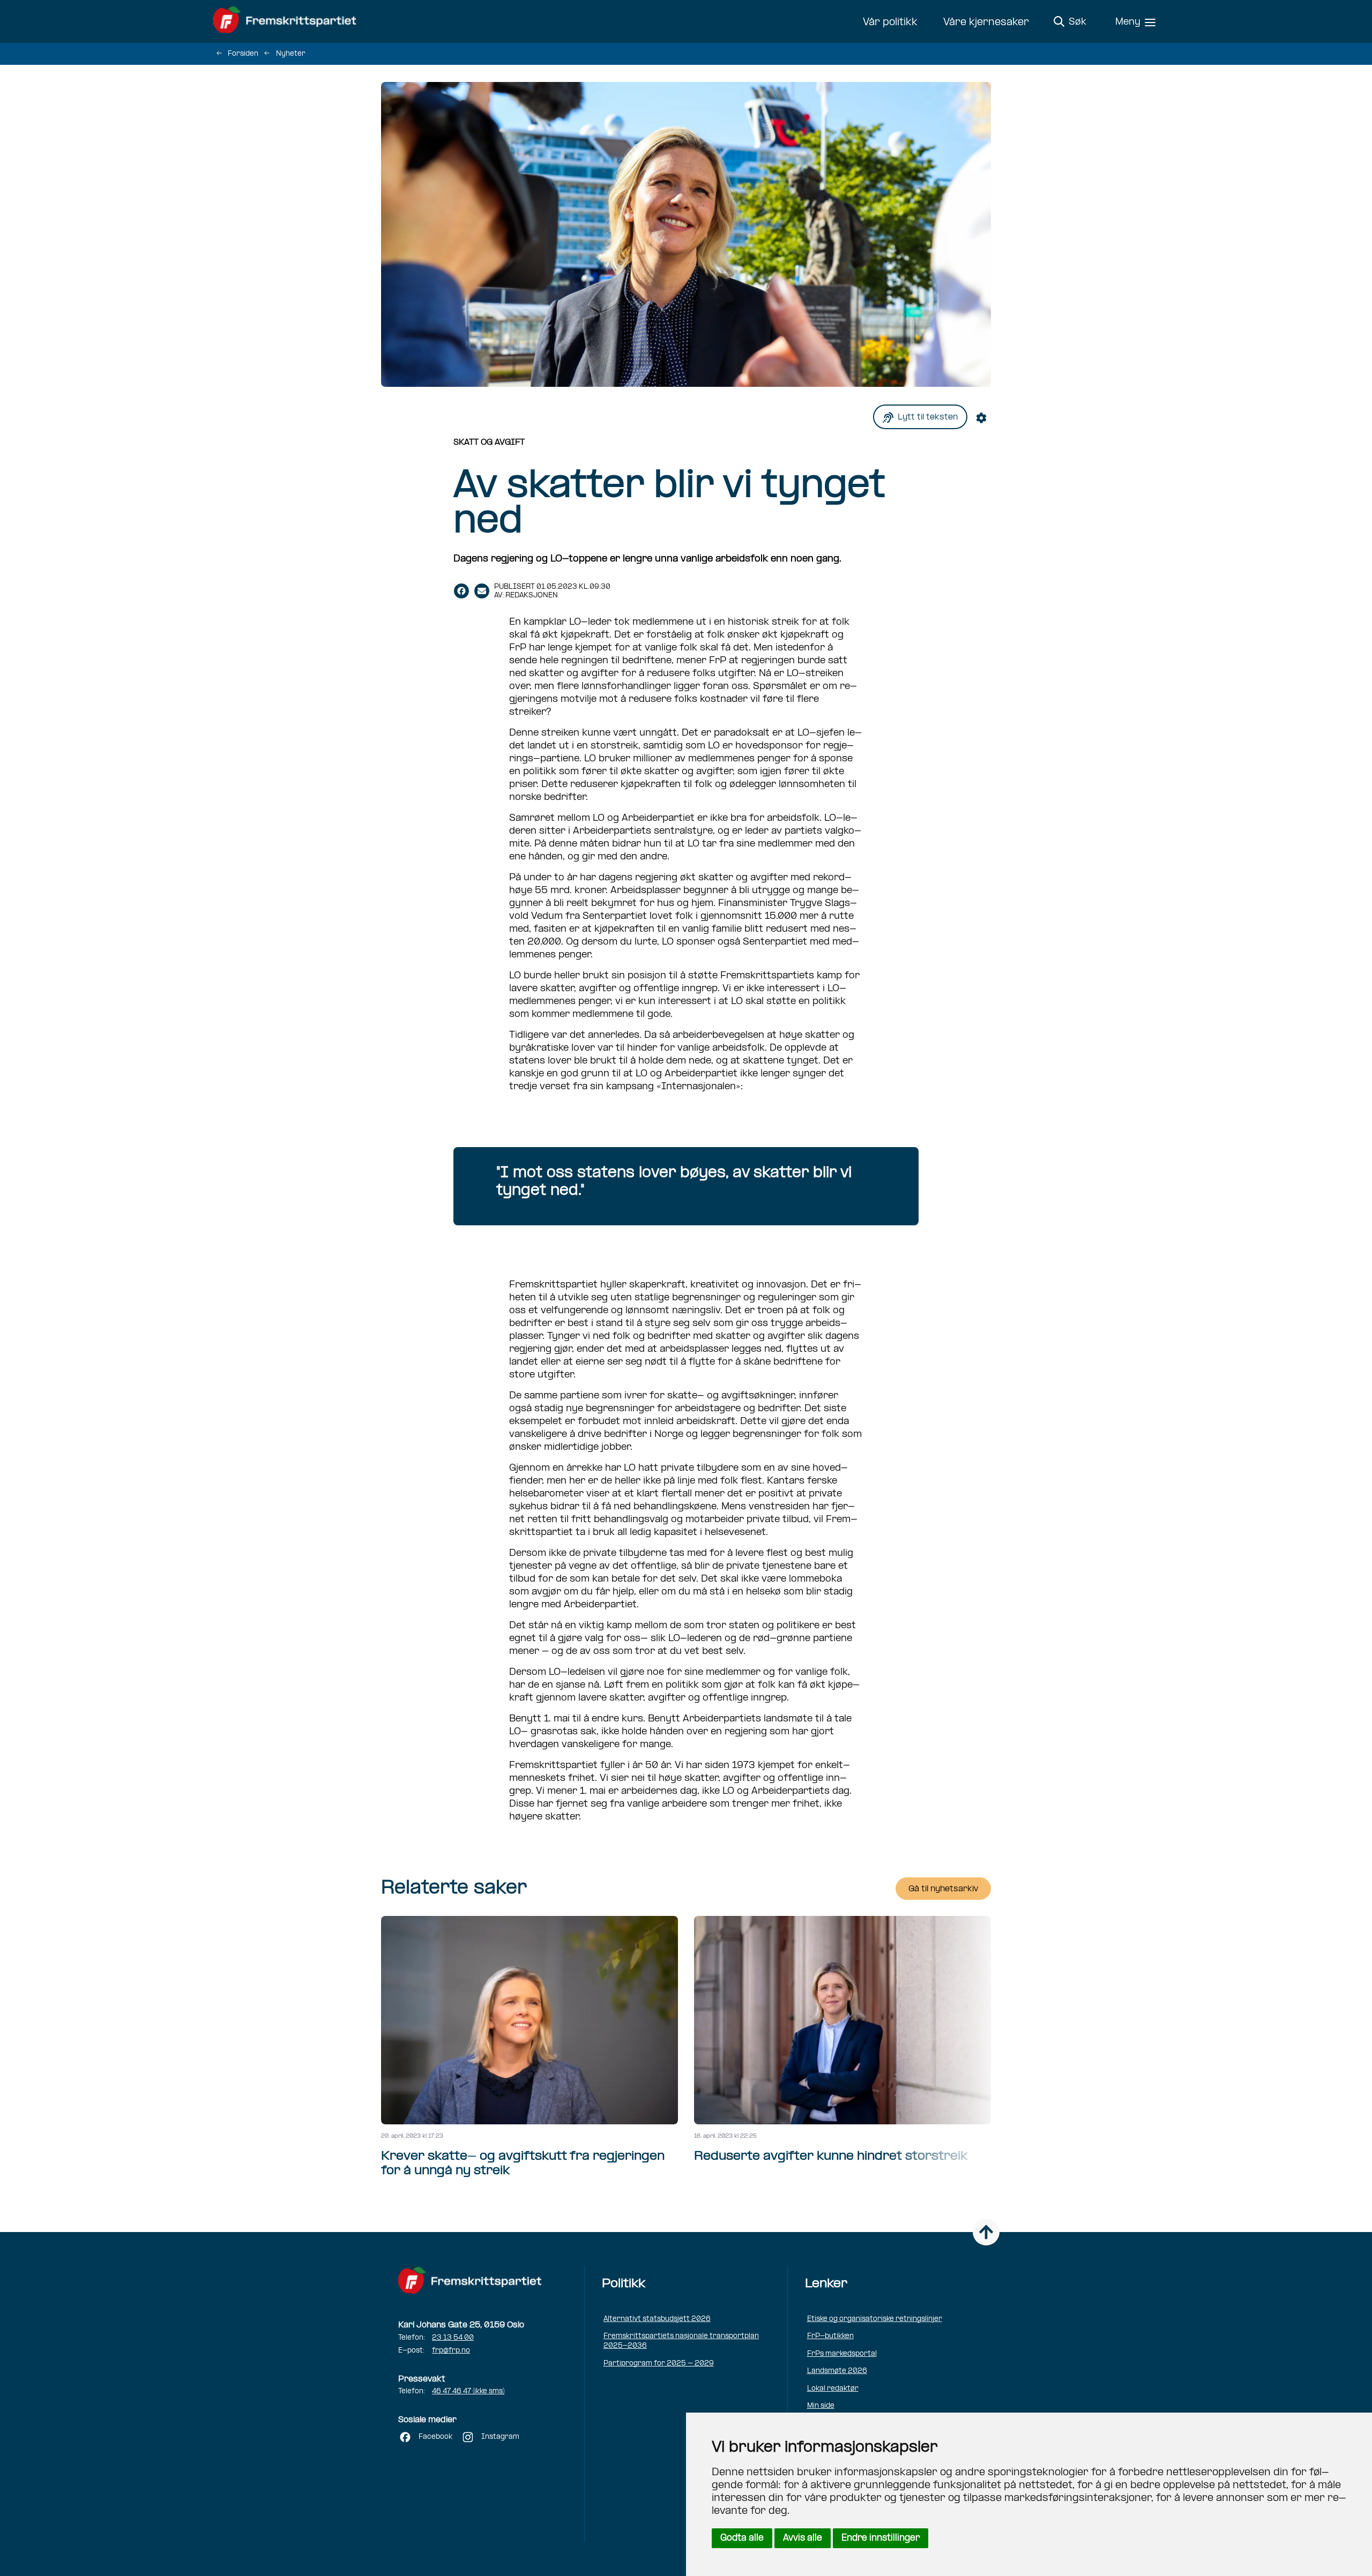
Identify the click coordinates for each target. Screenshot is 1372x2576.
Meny (1128, 22)
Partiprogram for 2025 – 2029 (659, 2364)
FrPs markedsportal (842, 2354)
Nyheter (291, 54)
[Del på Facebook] (461, 591)
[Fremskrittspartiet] (287, 21)
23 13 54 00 (453, 2338)
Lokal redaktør (833, 2389)
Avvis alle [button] (803, 2538)
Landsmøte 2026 (837, 2371)
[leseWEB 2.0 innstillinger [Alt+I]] (983, 417)
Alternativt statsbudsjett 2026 (657, 2319)
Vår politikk (890, 23)
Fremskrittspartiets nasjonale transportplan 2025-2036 (681, 2341)
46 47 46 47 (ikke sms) (468, 2391)
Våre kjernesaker (986, 23)
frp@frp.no (451, 2351)
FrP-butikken (830, 2336)
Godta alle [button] (742, 2538)
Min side (821, 2406)
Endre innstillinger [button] (881, 2538)
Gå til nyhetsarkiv (943, 1889)
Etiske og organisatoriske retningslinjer (875, 2319)
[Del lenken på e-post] (482, 591)
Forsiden (243, 54)
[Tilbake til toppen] (986, 2232)
